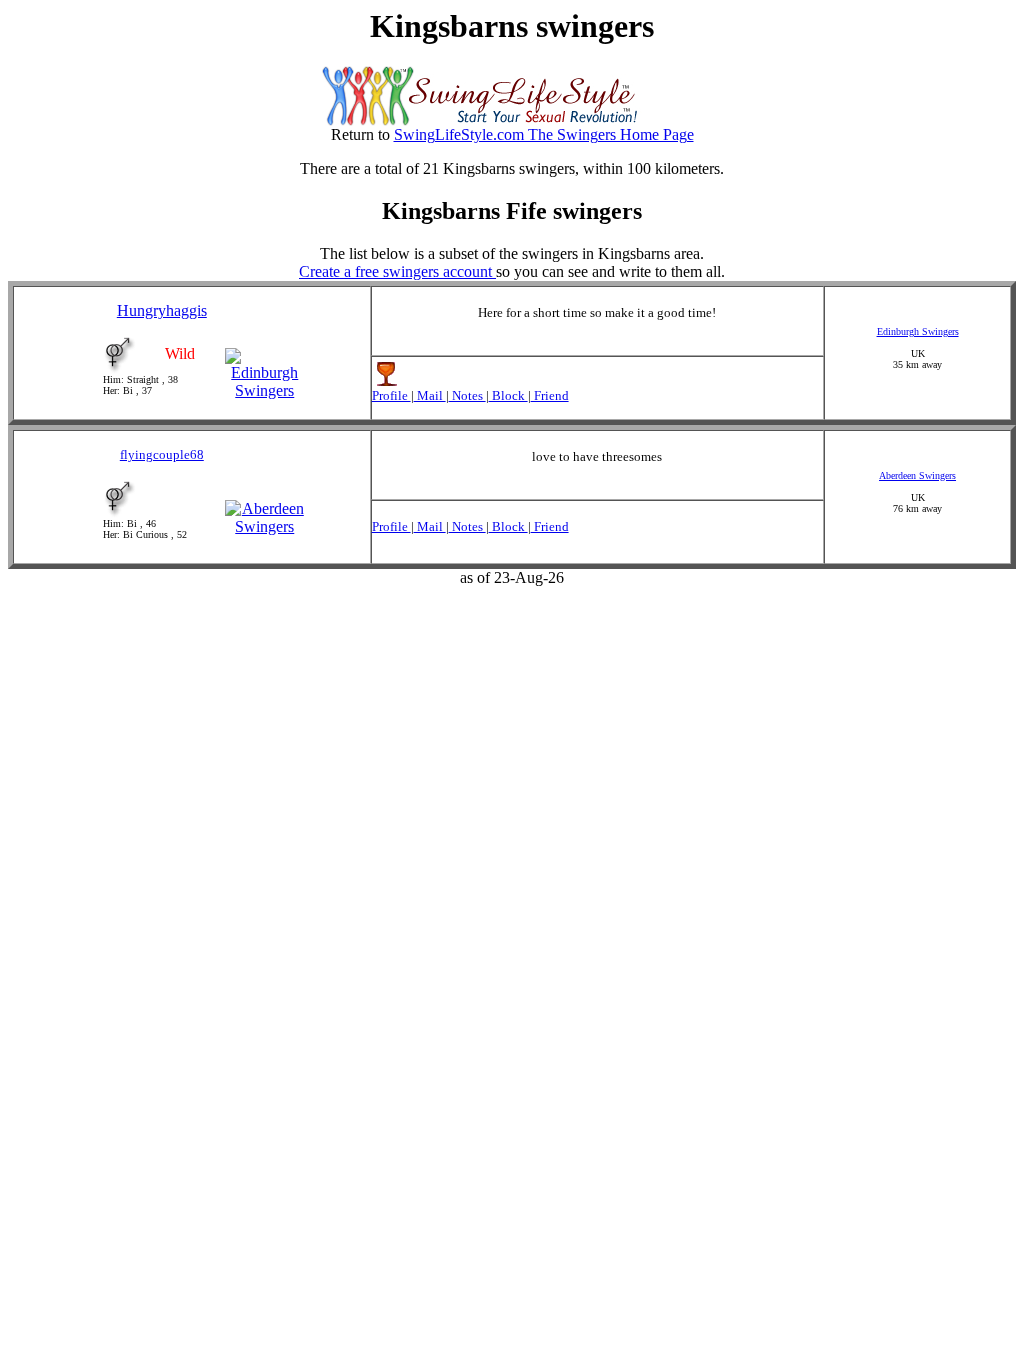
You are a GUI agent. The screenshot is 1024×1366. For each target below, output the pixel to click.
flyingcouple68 (162, 454)
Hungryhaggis (162, 310)
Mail (430, 395)
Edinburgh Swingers (918, 331)
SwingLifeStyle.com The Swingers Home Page (544, 134)
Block (508, 395)
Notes (467, 395)
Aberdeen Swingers (917, 475)
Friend (550, 395)
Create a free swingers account (397, 271)
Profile (391, 395)
